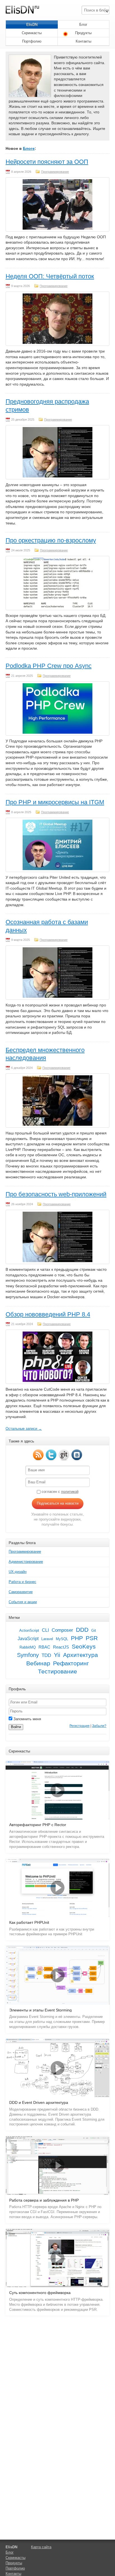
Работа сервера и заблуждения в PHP (44, 2200)
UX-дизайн (18, 1572)
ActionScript (29, 1630)
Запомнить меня (27, 1719)
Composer (62, 1630)
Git (94, 1630)
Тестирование (57, 1672)
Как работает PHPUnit (29, 1923)
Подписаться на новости (58, 1503)
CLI (45, 1630)
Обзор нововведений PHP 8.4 (48, 1314)
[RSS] (38, 1455)
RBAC (44, 1647)
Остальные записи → (24, 1429)
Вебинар (38, 1663)
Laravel (47, 1639)
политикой (70, 1492)
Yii (57, 1655)
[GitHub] (64, 1455)
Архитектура (81, 1655)
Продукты (83, 33)
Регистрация (80, 1726)
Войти (16, 1727)
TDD (46, 1655)
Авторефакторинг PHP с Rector (38, 1825)
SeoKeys (84, 1647)
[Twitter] (51, 1455)
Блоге (29, 148)
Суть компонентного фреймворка (40, 2293)
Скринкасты (32, 33)
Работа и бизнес (22, 1582)
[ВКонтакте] (77, 1455)
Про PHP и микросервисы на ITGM (55, 802)
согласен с (59, 1492)
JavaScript (28, 1639)
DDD (82, 1630)
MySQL (62, 1639)
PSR (92, 1638)
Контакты (83, 41)
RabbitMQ (28, 1647)
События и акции (23, 1602)
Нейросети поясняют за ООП (47, 162)
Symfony (28, 1655)
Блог (83, 25)
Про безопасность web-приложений (56, 1194)
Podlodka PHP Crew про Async (49, 666)
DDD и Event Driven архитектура (39, 2103)
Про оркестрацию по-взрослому (51, 540)
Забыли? (99, 1726)
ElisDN (32, 25)
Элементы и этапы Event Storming (40, 2010)
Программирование (55, 172)
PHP (77, 1638)
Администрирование (26, 1562)
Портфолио (32, 41)
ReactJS (61, 1647)
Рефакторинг (71, 1663)
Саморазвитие (21, 1592)
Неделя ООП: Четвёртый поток (50, 276)
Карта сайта (41, 2547)
